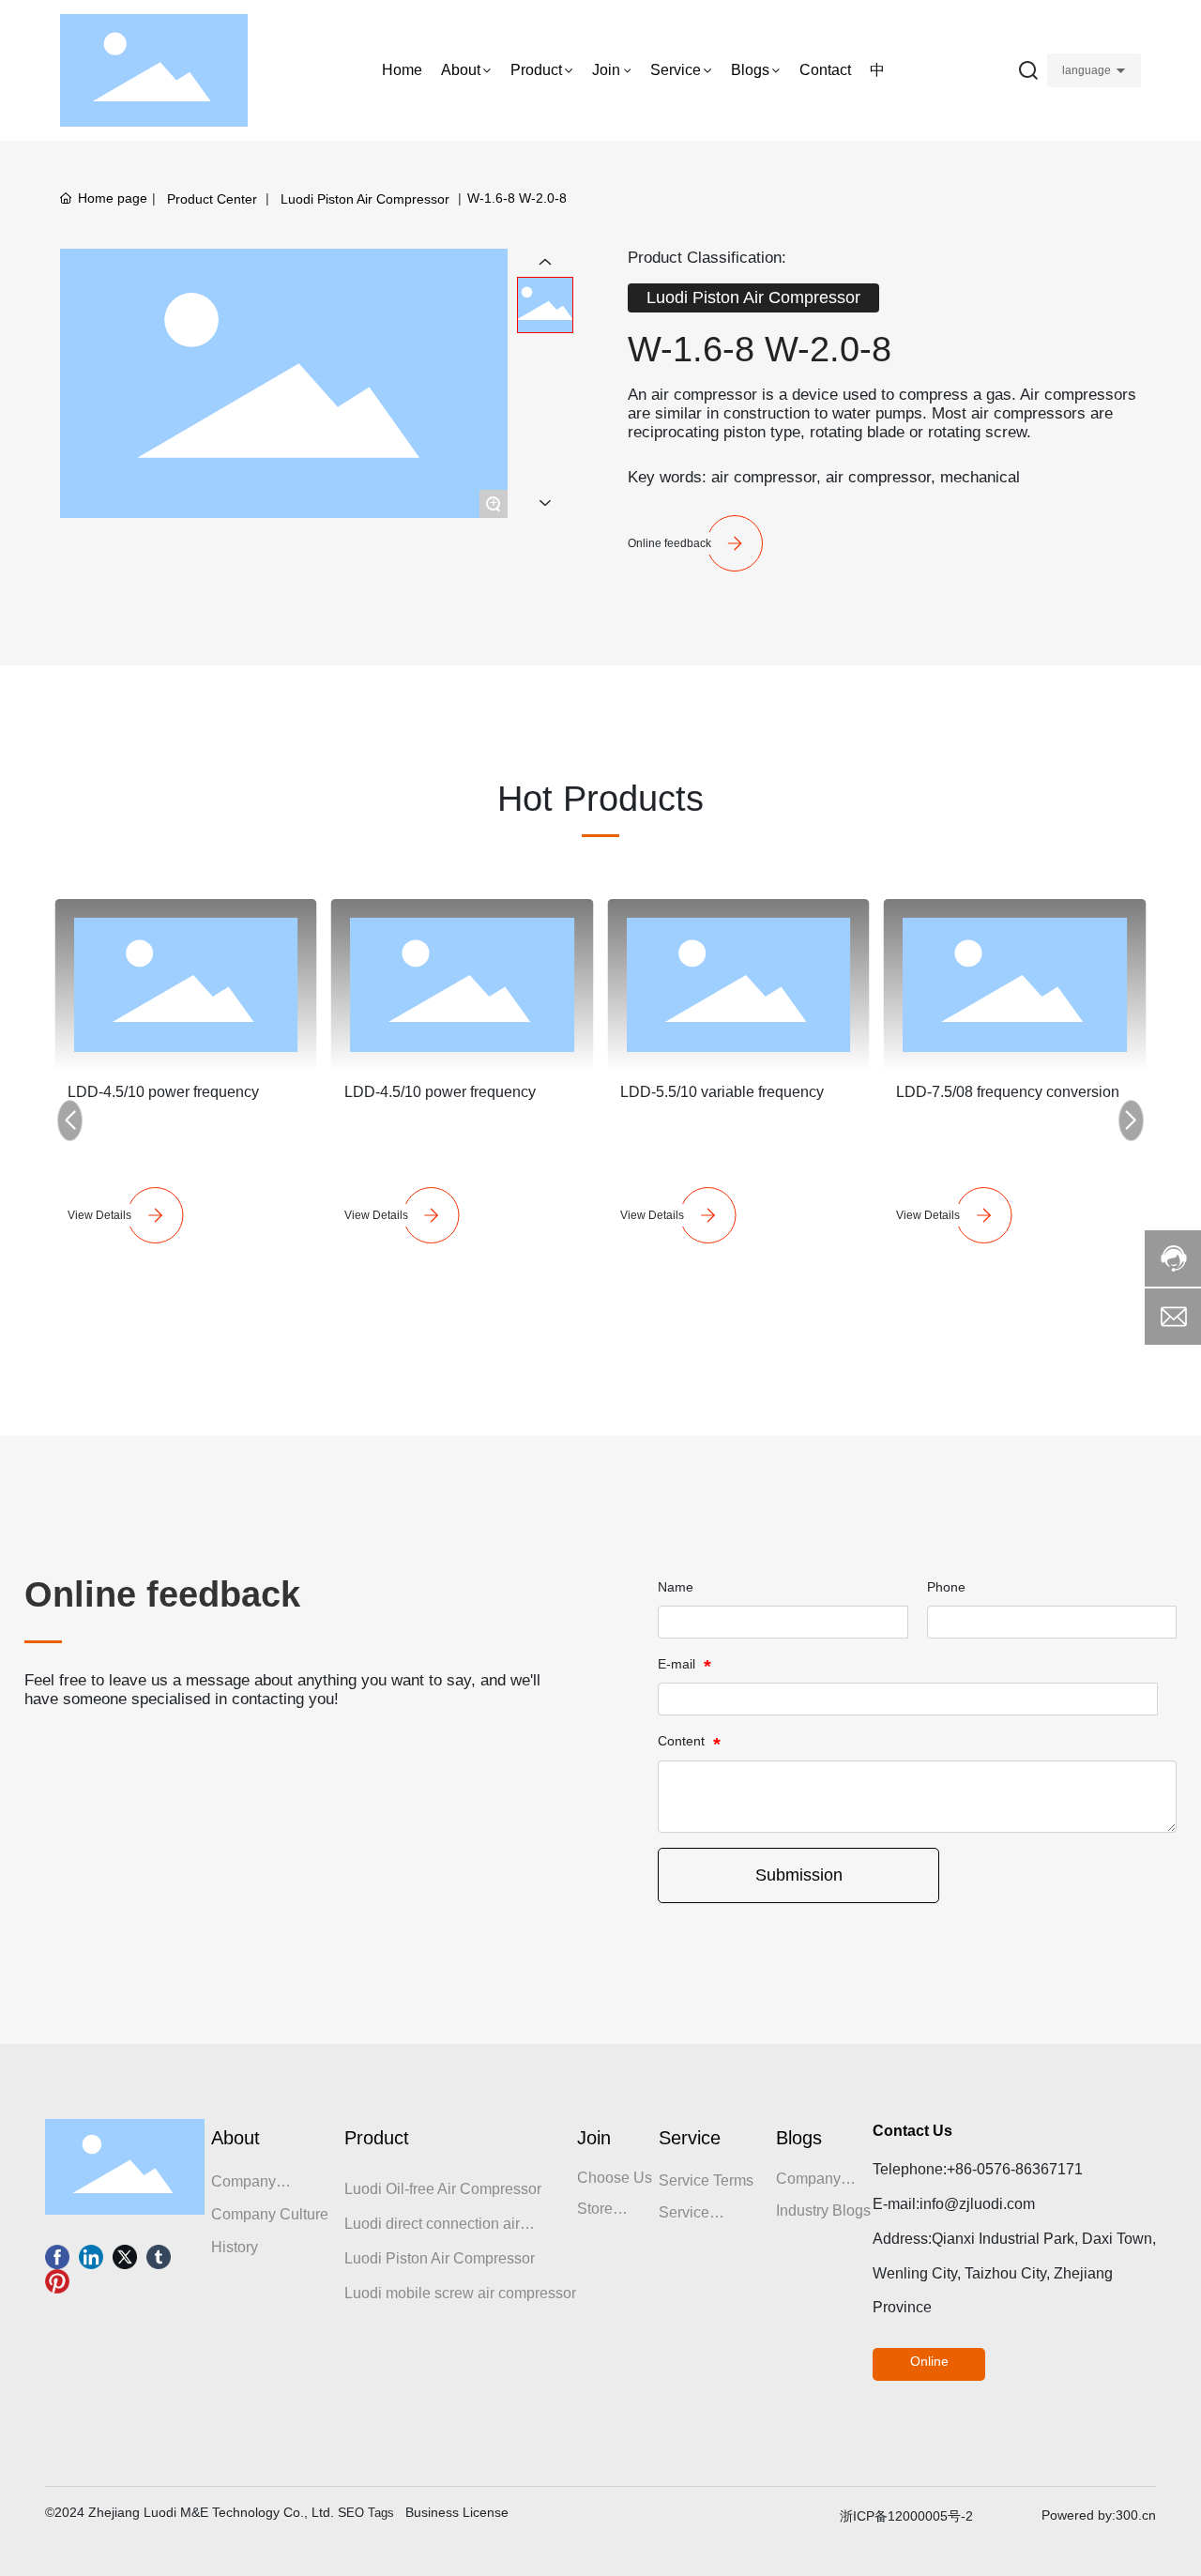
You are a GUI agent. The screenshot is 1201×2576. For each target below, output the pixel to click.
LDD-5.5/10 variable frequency (722, 1092)
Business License (457, 2512)
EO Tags (370, 2513)
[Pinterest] (57, 2281)
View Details (99, 1215)
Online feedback (669, 543)
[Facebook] (57, 2257)
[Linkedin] (91, 2257)
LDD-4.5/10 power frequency (163, 1092)
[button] (70, 1120)
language (1087, 70)
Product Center (212, 199)
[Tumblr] (159, 2257)
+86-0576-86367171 (1015, 2169)
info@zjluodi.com (977, 2204)
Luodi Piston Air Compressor (365, 199)
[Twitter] (125, 2257)
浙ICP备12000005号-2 (906, 2516)
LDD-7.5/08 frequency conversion (1008, 1092)
